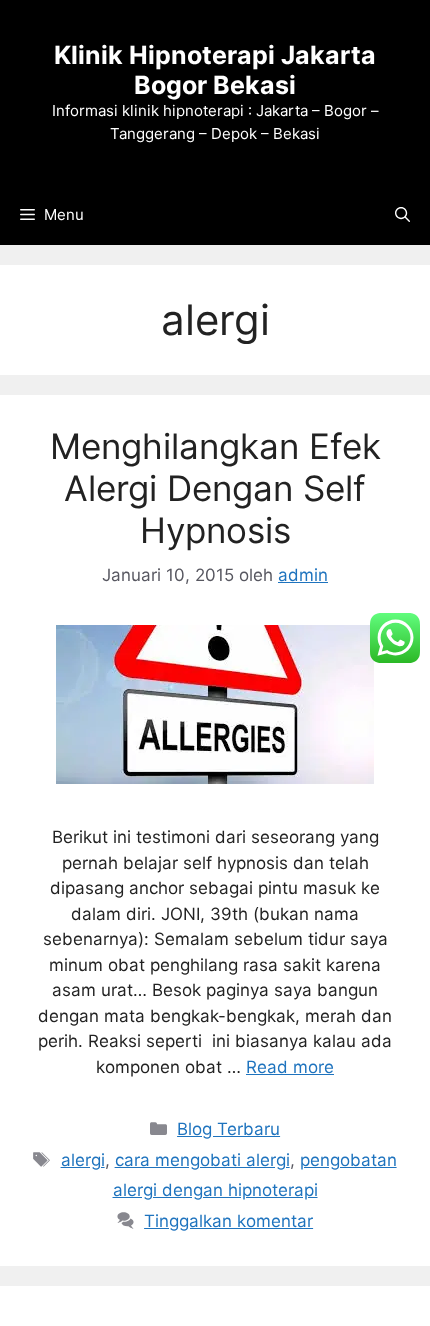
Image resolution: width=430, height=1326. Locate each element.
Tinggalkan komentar (228, 1221)
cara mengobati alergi (202, 1160)
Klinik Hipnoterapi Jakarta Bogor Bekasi (215, 70)
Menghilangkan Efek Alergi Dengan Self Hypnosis (215, 488)
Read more (290, 1067)
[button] (402, 215)
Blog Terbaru (228, 1129)
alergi (83, 1160)
